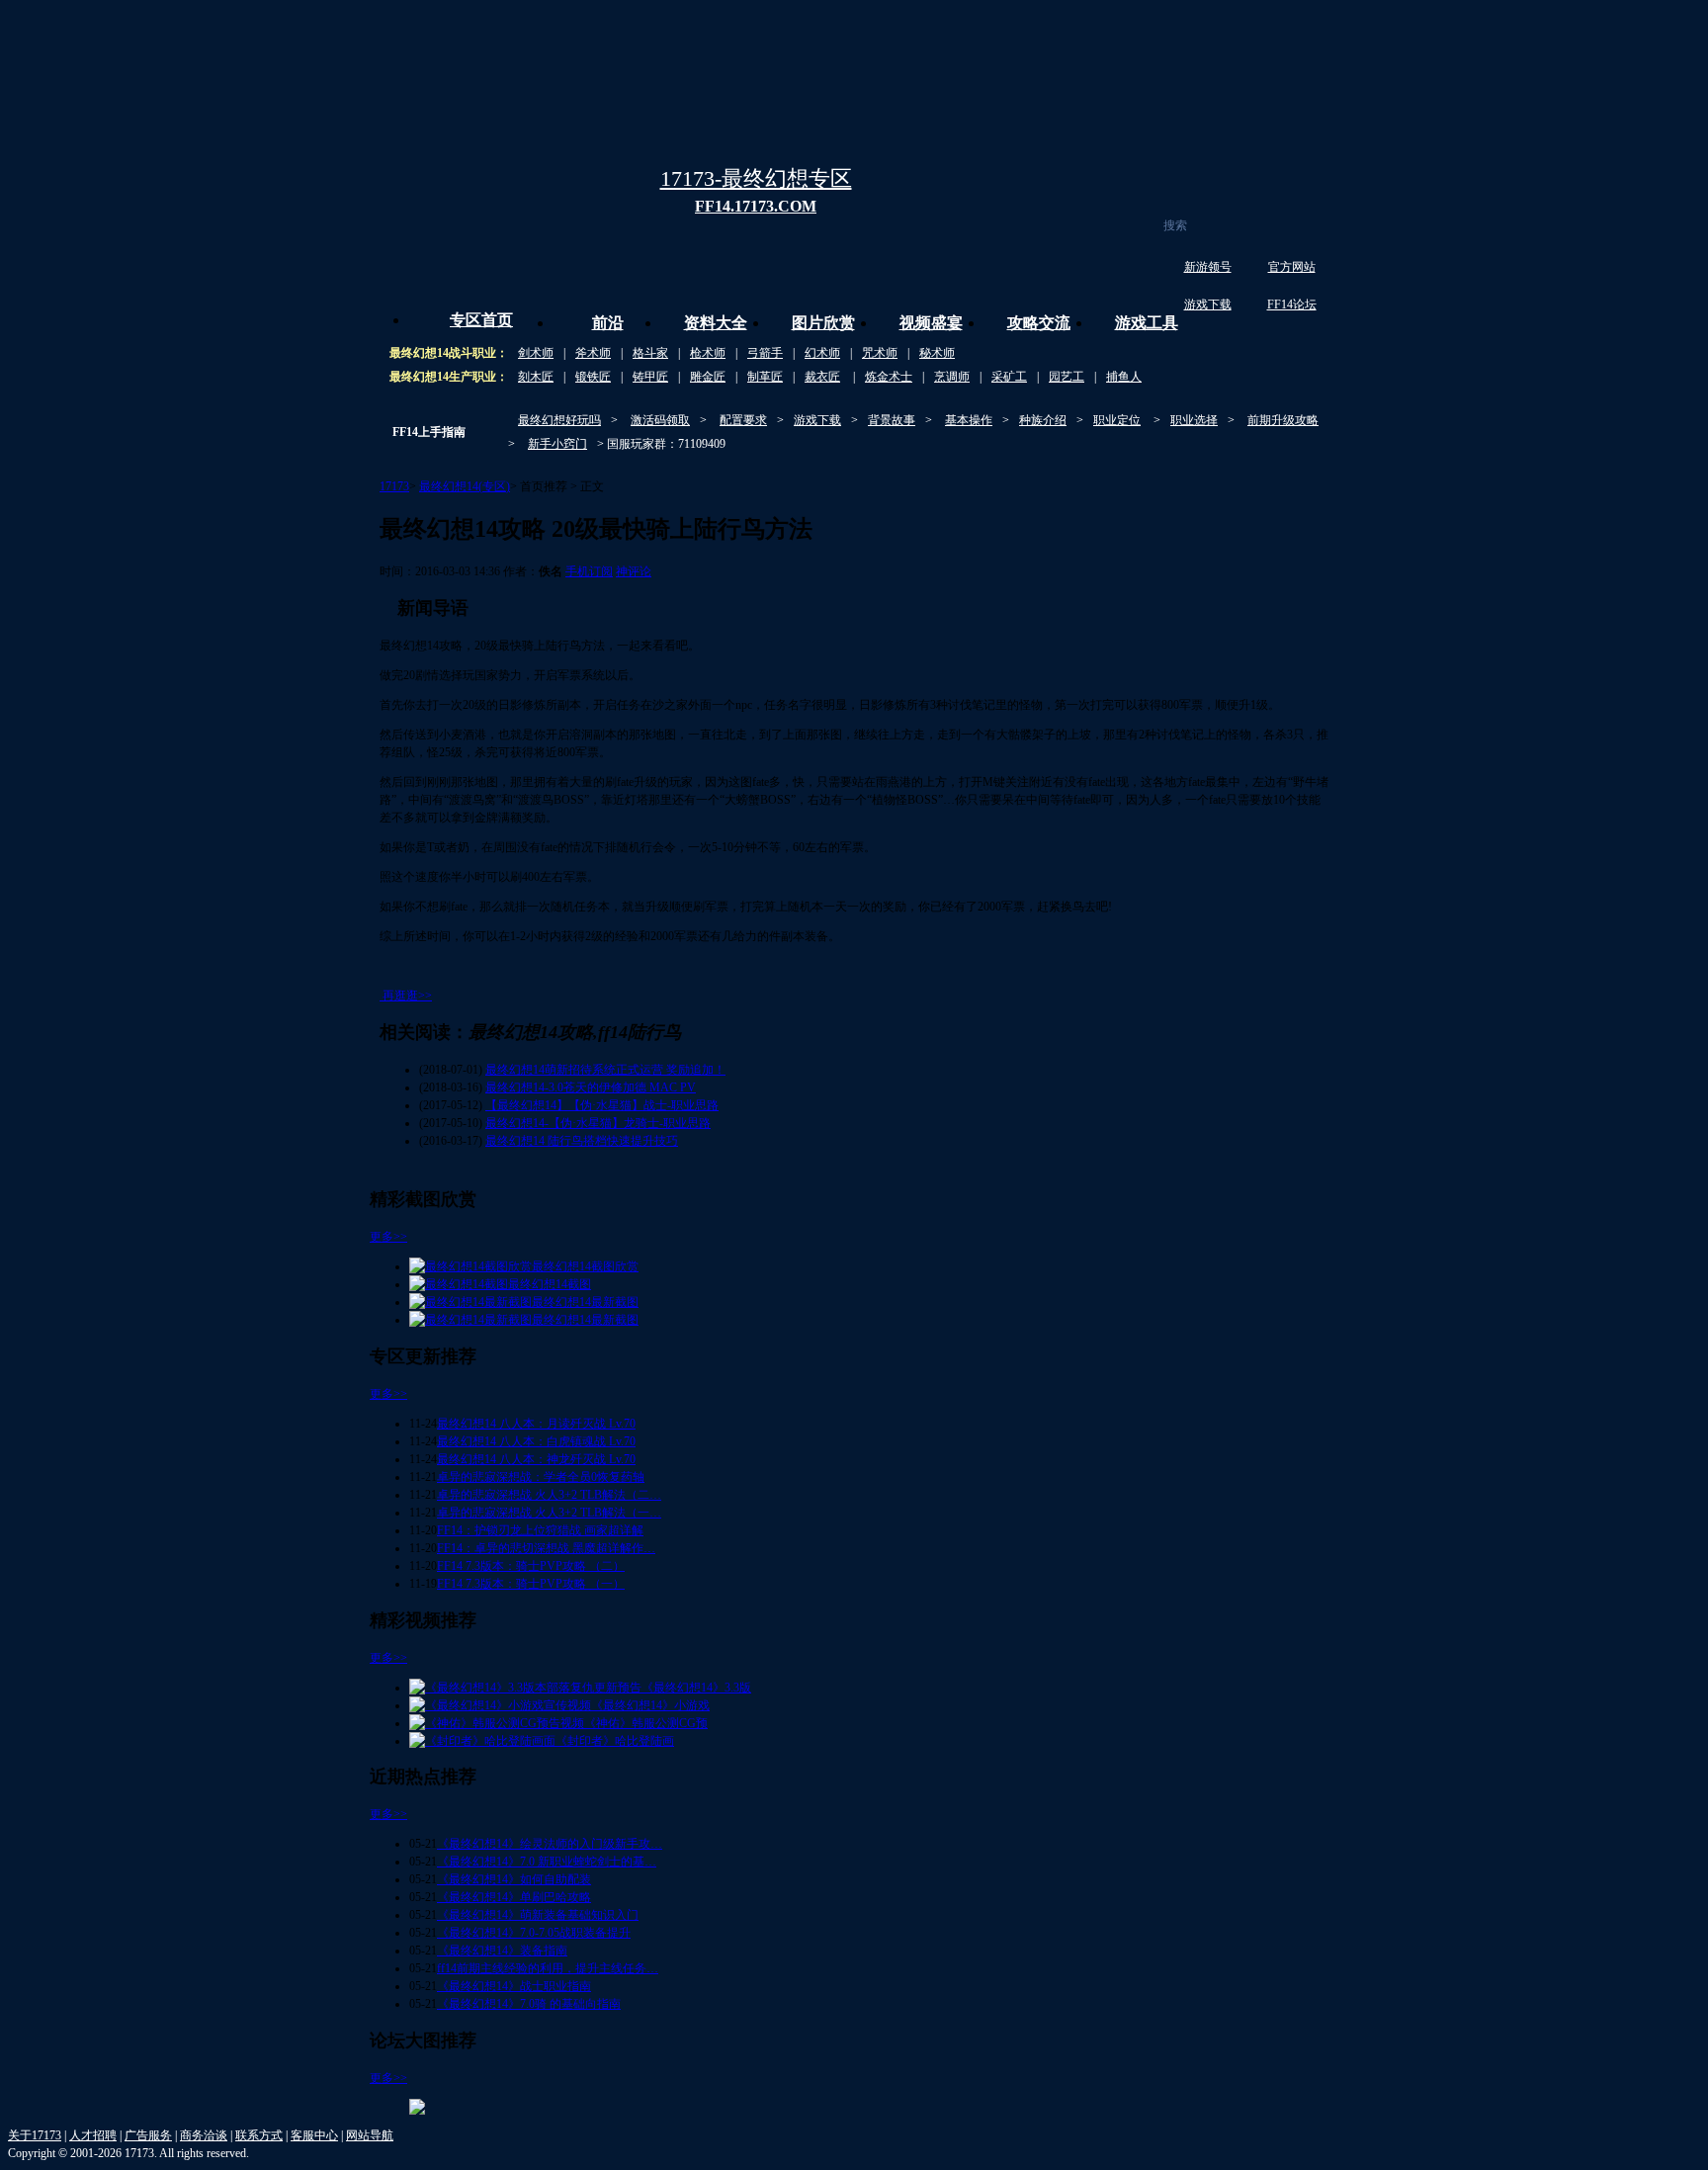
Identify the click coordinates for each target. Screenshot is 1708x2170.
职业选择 (1194, 420)
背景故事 (892, 420)
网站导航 (370, 2135)
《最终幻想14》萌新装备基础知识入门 (538, 1915)
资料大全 (716, 323)
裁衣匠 (822, 377)
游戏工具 (1147, 323)
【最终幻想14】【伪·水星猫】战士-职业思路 (602, 1105)
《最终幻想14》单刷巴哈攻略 (514, 1897)
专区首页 (481, 320)
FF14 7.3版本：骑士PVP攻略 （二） (531, 1566)
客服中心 (314, 2135)
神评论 (634, 571)
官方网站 (1292, 267)
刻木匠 (536, 377)
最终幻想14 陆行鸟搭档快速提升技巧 (582, 1141)
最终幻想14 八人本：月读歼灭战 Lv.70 (536, 1424)
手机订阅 (589, 571)
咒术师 (880, 353)
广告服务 (148, 2135)
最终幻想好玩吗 (559, 420)
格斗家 (650, 353)
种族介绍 (1043, 420)
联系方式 (259, 2135)
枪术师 (708, 353)
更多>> (388, 1237)
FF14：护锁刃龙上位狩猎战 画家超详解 (540, 1530)
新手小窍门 (557, 444)
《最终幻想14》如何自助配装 (514, 1879)
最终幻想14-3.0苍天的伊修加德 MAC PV (591, 1087)
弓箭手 (765, 353)
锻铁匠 (593, 377)
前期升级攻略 (1283, 420)
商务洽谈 (204, 2135)
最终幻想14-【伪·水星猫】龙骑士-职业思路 (598, 1123)
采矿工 (1009, 377)
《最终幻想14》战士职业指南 (514, 1986)
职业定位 (1117, 420)
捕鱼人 (1124, 377)
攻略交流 (1039, 323)
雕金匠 (708, 377)
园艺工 (1067, 377)
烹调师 (952, 377)
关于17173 (35, 2135)
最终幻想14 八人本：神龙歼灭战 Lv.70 (536, 1459)
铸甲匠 (650, 377)
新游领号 (1208, 267)
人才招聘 (93, 2135)
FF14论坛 (1292, 304)
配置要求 (743, 420)
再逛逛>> (407, 996)
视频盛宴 (931, 323)
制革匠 (765, 377)
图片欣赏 (823, 323)
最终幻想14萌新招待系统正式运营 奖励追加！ (605, 1070)
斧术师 (593, 353)
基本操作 (969, 420)
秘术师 (937, 353)
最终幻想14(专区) (465, 486)
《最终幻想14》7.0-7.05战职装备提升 (534, 1933)
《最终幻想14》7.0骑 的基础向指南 (529, 2004)
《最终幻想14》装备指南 (502, 1951)
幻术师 (822, 353)
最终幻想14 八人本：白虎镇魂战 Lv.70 (536, 1441)
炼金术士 (889, 377)
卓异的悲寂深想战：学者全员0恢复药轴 (541, 1477)
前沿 (608, 323)
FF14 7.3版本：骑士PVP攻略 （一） (531, 1584)
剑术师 (536, 353)
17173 (394, 486)
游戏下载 (1208, 304)
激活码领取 (660, 420)
